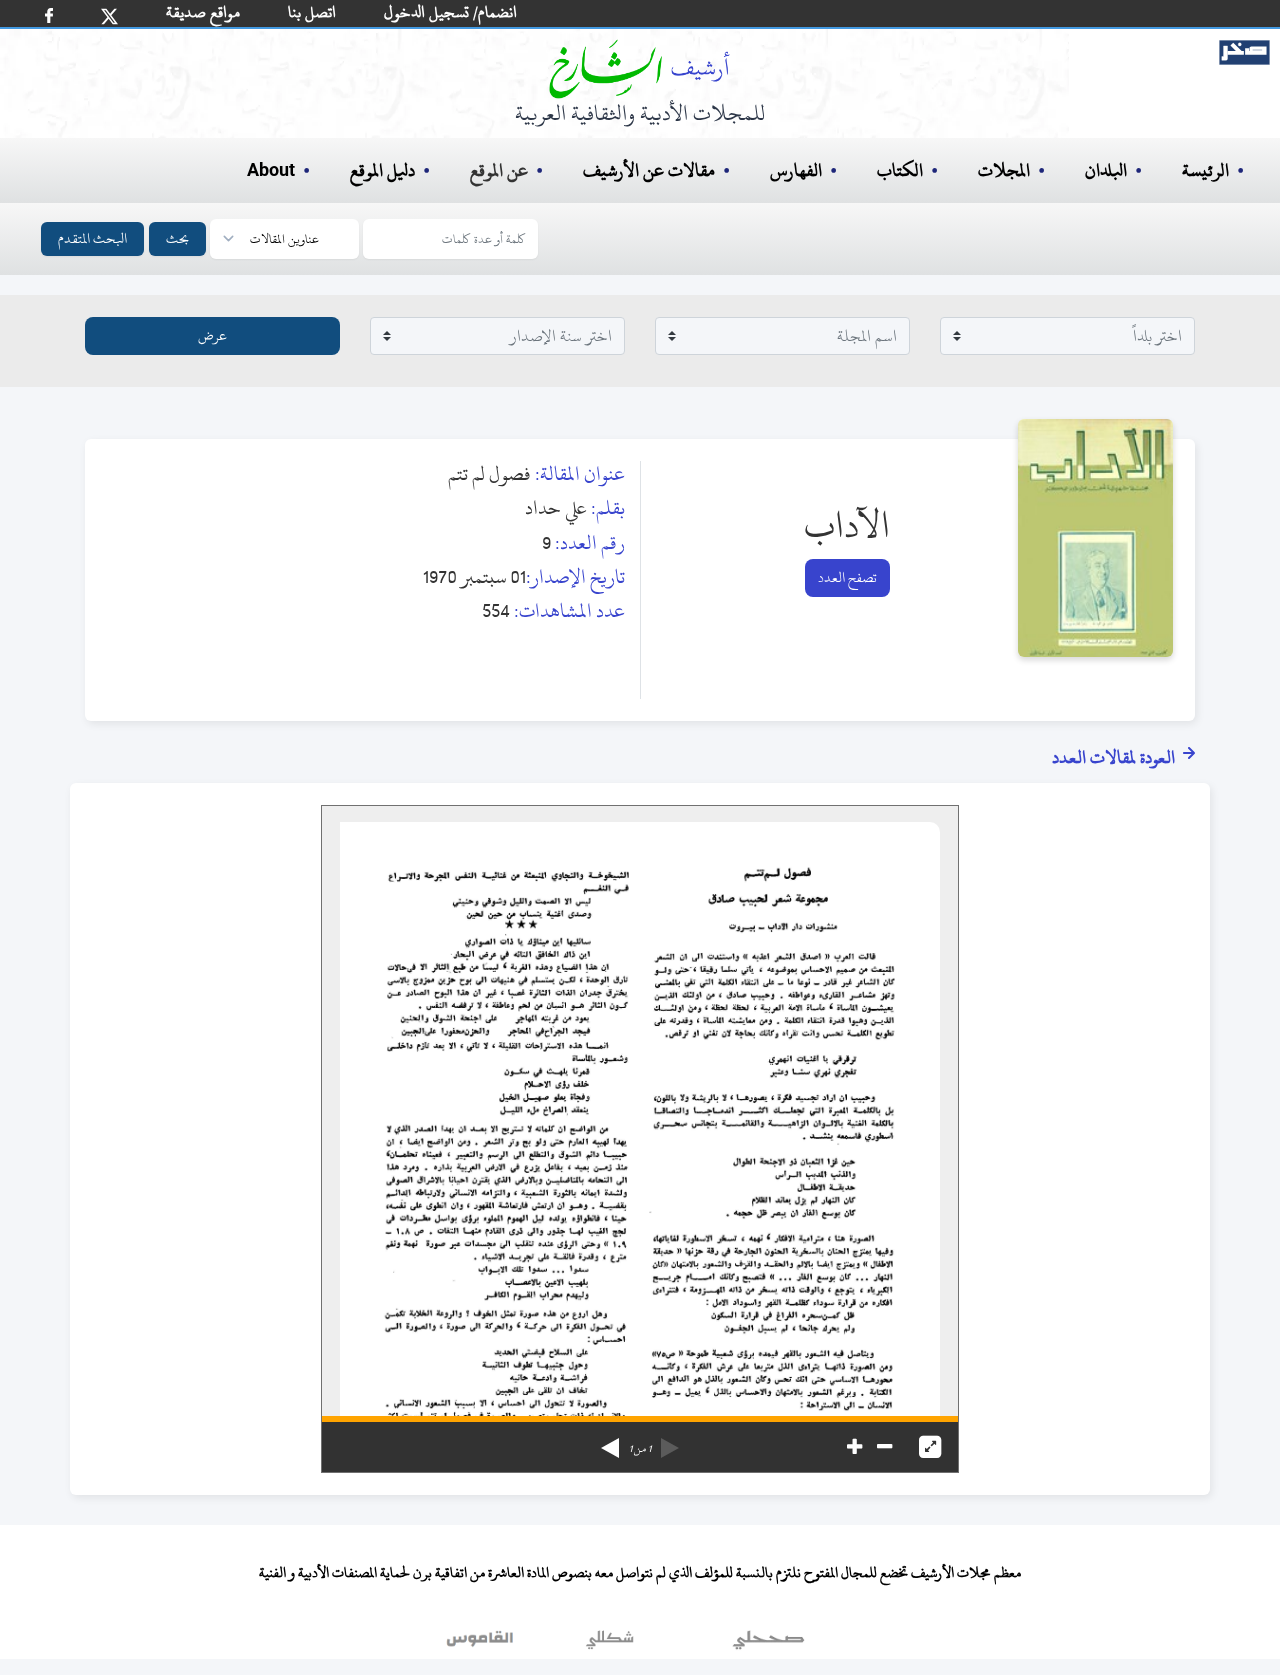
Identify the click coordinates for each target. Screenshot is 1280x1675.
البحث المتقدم (92, 238)
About (271, 171)
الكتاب (900, 170)
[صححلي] (768, 1644)
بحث (177, 238)
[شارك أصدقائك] (49, 15)
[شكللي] (610, 1644)
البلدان (1106, 170)
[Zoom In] (854, 1447)
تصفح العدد (847, 577)
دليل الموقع (382, 170)
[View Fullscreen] (930, 1447)
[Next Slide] (610, 1441)
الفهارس (796, 170)
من (640, 1449)
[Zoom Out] (884, 1447)
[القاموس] (482, 1644)
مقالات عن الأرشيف (649, 170)
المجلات (1004, 170)
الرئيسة (1205, 170)
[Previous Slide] (670, 1441)
